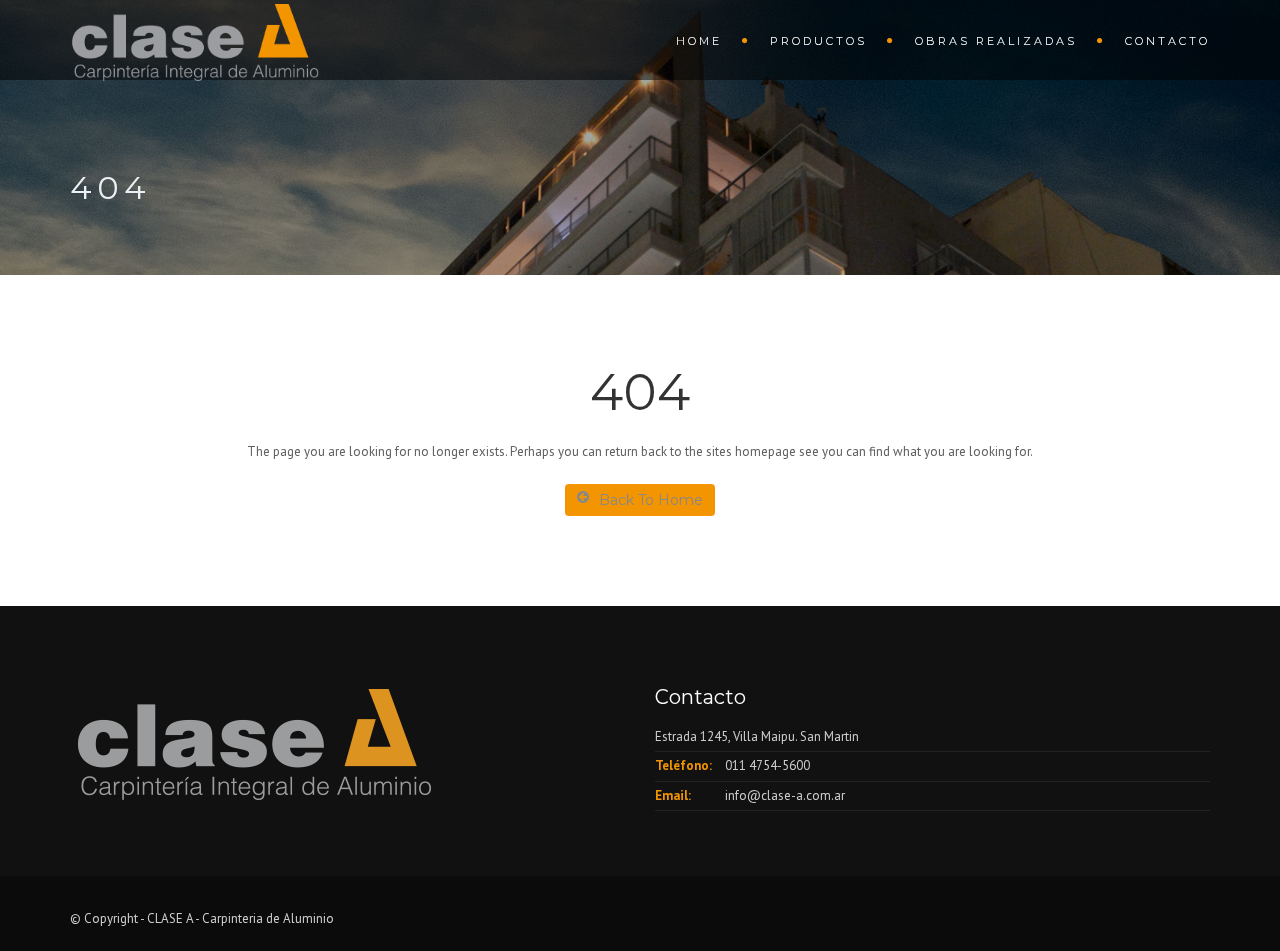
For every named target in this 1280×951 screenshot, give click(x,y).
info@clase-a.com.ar (785, 795)
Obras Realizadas (996, 41)
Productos (818, 41)
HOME (699, 41)
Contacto (1167, 41)
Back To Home (651, 500)
